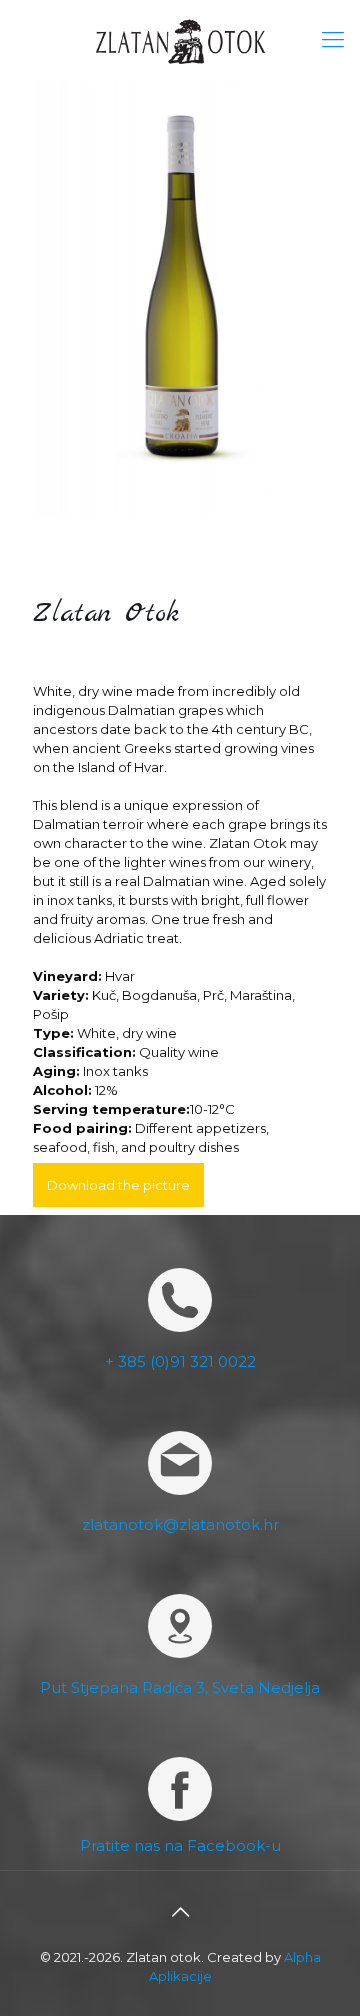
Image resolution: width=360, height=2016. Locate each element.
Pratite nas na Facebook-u (180, 1845)
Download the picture (118, 1185)
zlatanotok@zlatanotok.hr (180, 1524)
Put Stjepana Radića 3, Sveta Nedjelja (180, 1687)
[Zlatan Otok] (180, 40)
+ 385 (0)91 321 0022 (180, 1361)
